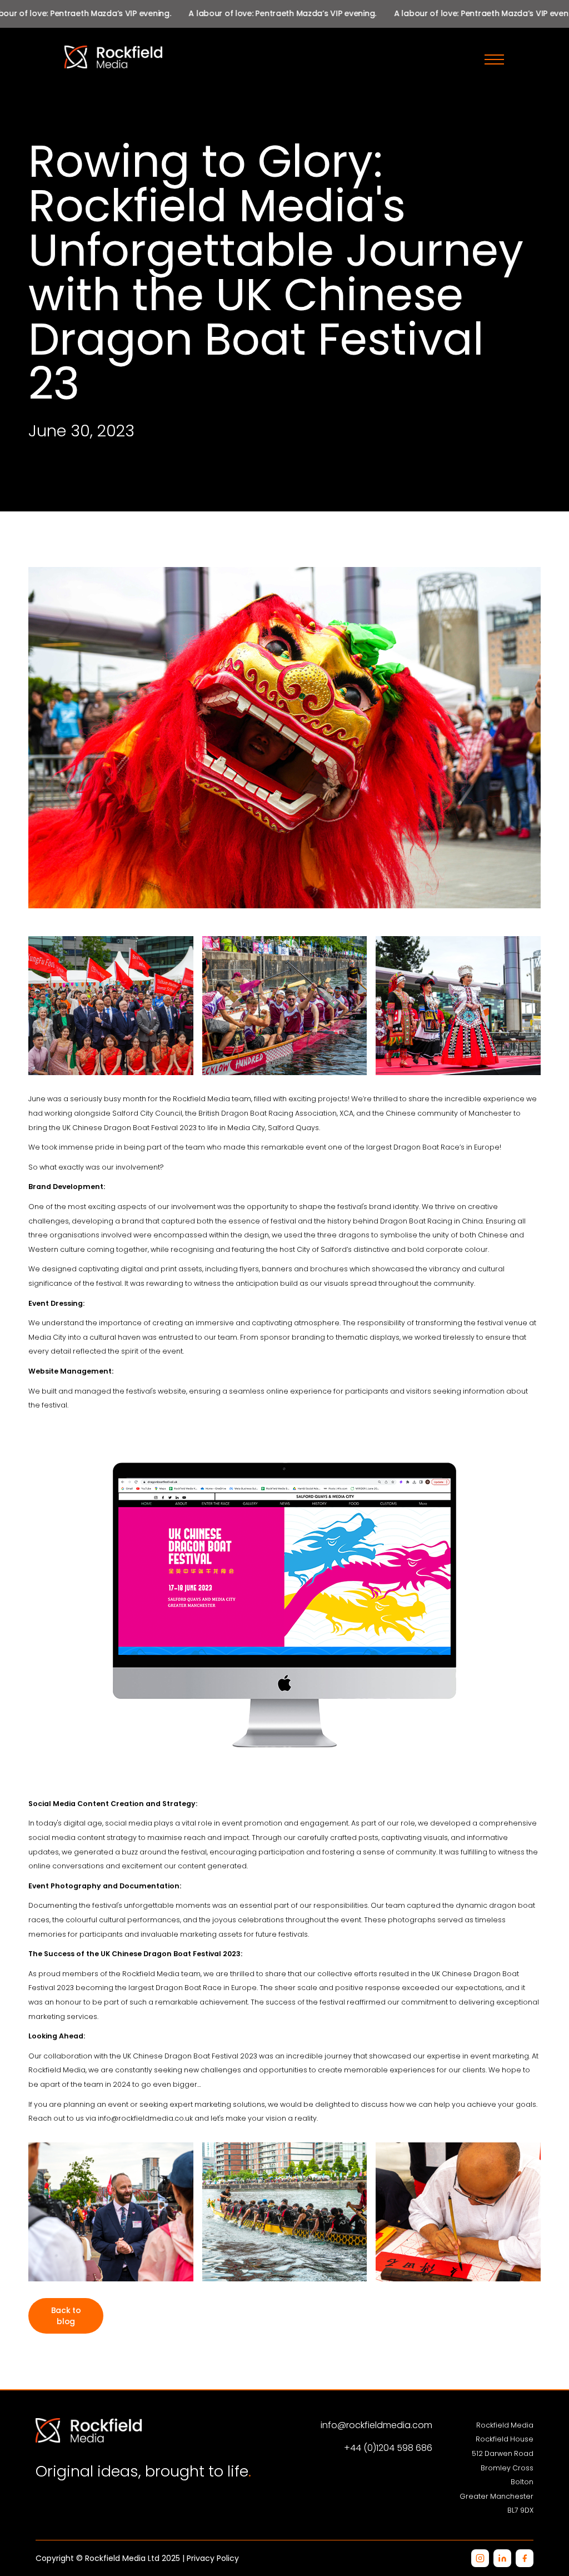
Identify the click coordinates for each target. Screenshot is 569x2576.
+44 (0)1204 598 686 (388, 2448)
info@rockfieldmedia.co (141, 2118)
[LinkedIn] (502, 2558)
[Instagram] (480, 2558)
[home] (259, 57)
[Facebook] (525, 2558)
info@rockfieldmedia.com (376, 2425)
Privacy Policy (213, 2558)
